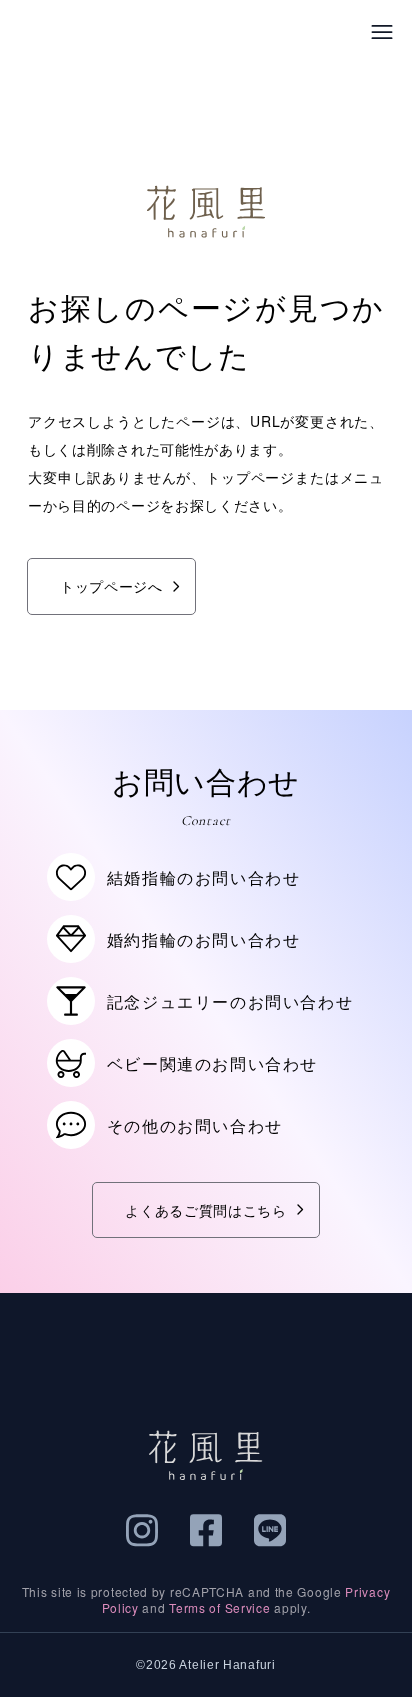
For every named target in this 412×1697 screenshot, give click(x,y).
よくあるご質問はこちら (206, 1210)
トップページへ (111, 586)
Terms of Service (219, 1607)
